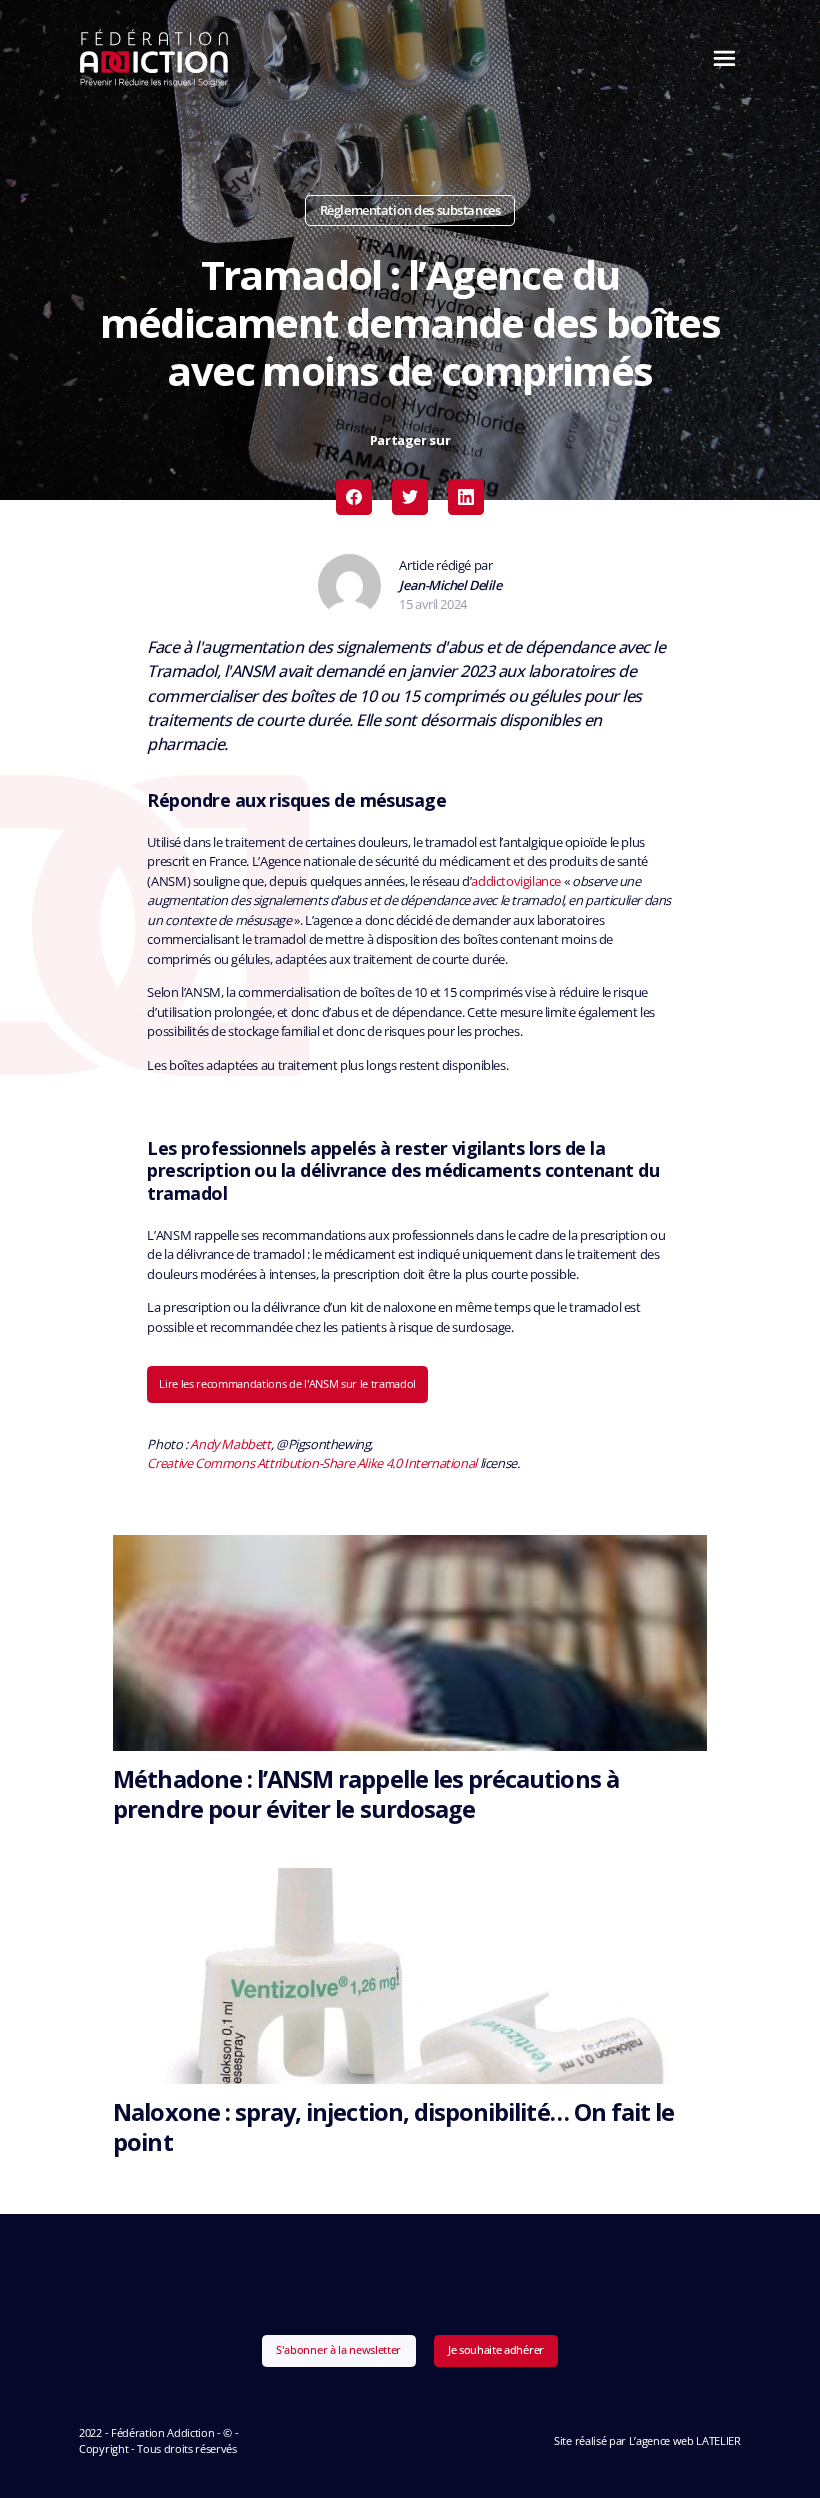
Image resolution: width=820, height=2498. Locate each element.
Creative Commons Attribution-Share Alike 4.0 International (311, 1463)
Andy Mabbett (230, 1444)
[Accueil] (154, 58)
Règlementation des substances (410, 210)
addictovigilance (516, 881)
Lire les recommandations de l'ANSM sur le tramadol (287, 1383)
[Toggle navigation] (719, 58)
